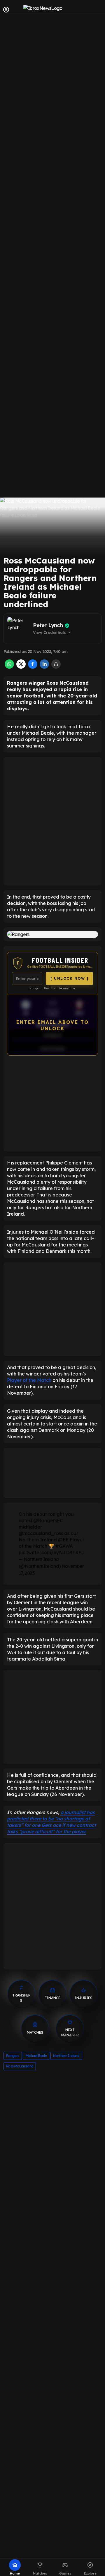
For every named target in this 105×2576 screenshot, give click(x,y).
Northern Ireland (66, 2056)
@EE (63, 1540)
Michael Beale (36, 2056)
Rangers (13, 2056)
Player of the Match (29, 1380)
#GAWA (64, 1546)
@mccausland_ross (41, 1533)
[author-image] (19, 629)
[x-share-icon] (21, 667)
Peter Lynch (48, 625)
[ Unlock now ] (69, 978)
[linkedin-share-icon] (44, 667)
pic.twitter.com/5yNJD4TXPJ (51, 1552)
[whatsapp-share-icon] (9, 667)
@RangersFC (48, 1520)
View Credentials (52, 632)
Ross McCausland (20, 2066)
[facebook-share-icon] (33, 667)
